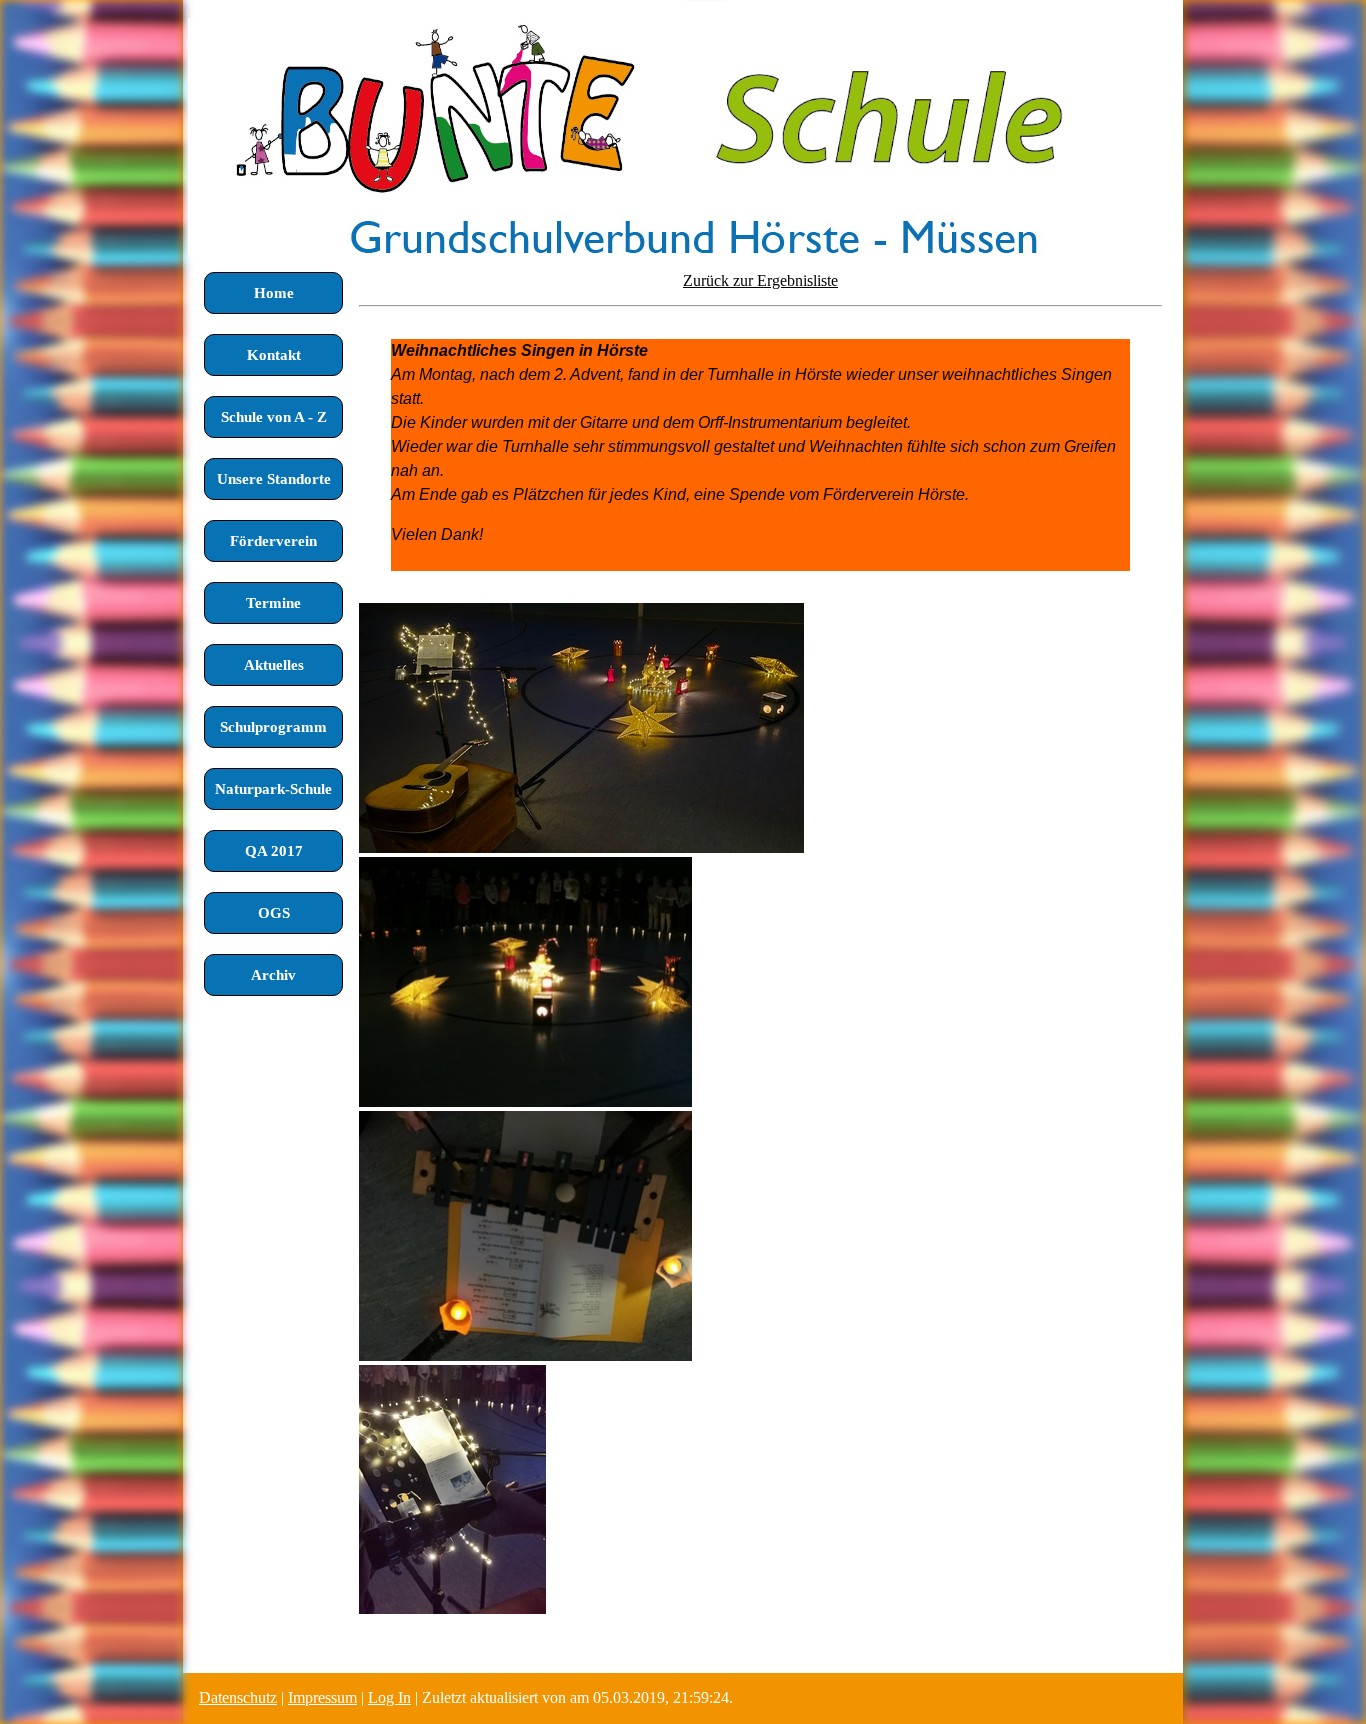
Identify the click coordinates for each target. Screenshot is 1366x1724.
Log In (389, 1697)
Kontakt (274, 355)
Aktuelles (274, 665)
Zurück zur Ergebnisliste (760, 280)
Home (274, 293)
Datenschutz (238, 1697)
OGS (274, 913)
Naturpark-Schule (273, 789)
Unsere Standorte (274, 479)
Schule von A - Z (274, 417)
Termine (273, 603)
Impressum (322, 1697)
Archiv (273, 975)
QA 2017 (274, 851)
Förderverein (273, 541)
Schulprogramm (273, 727)
